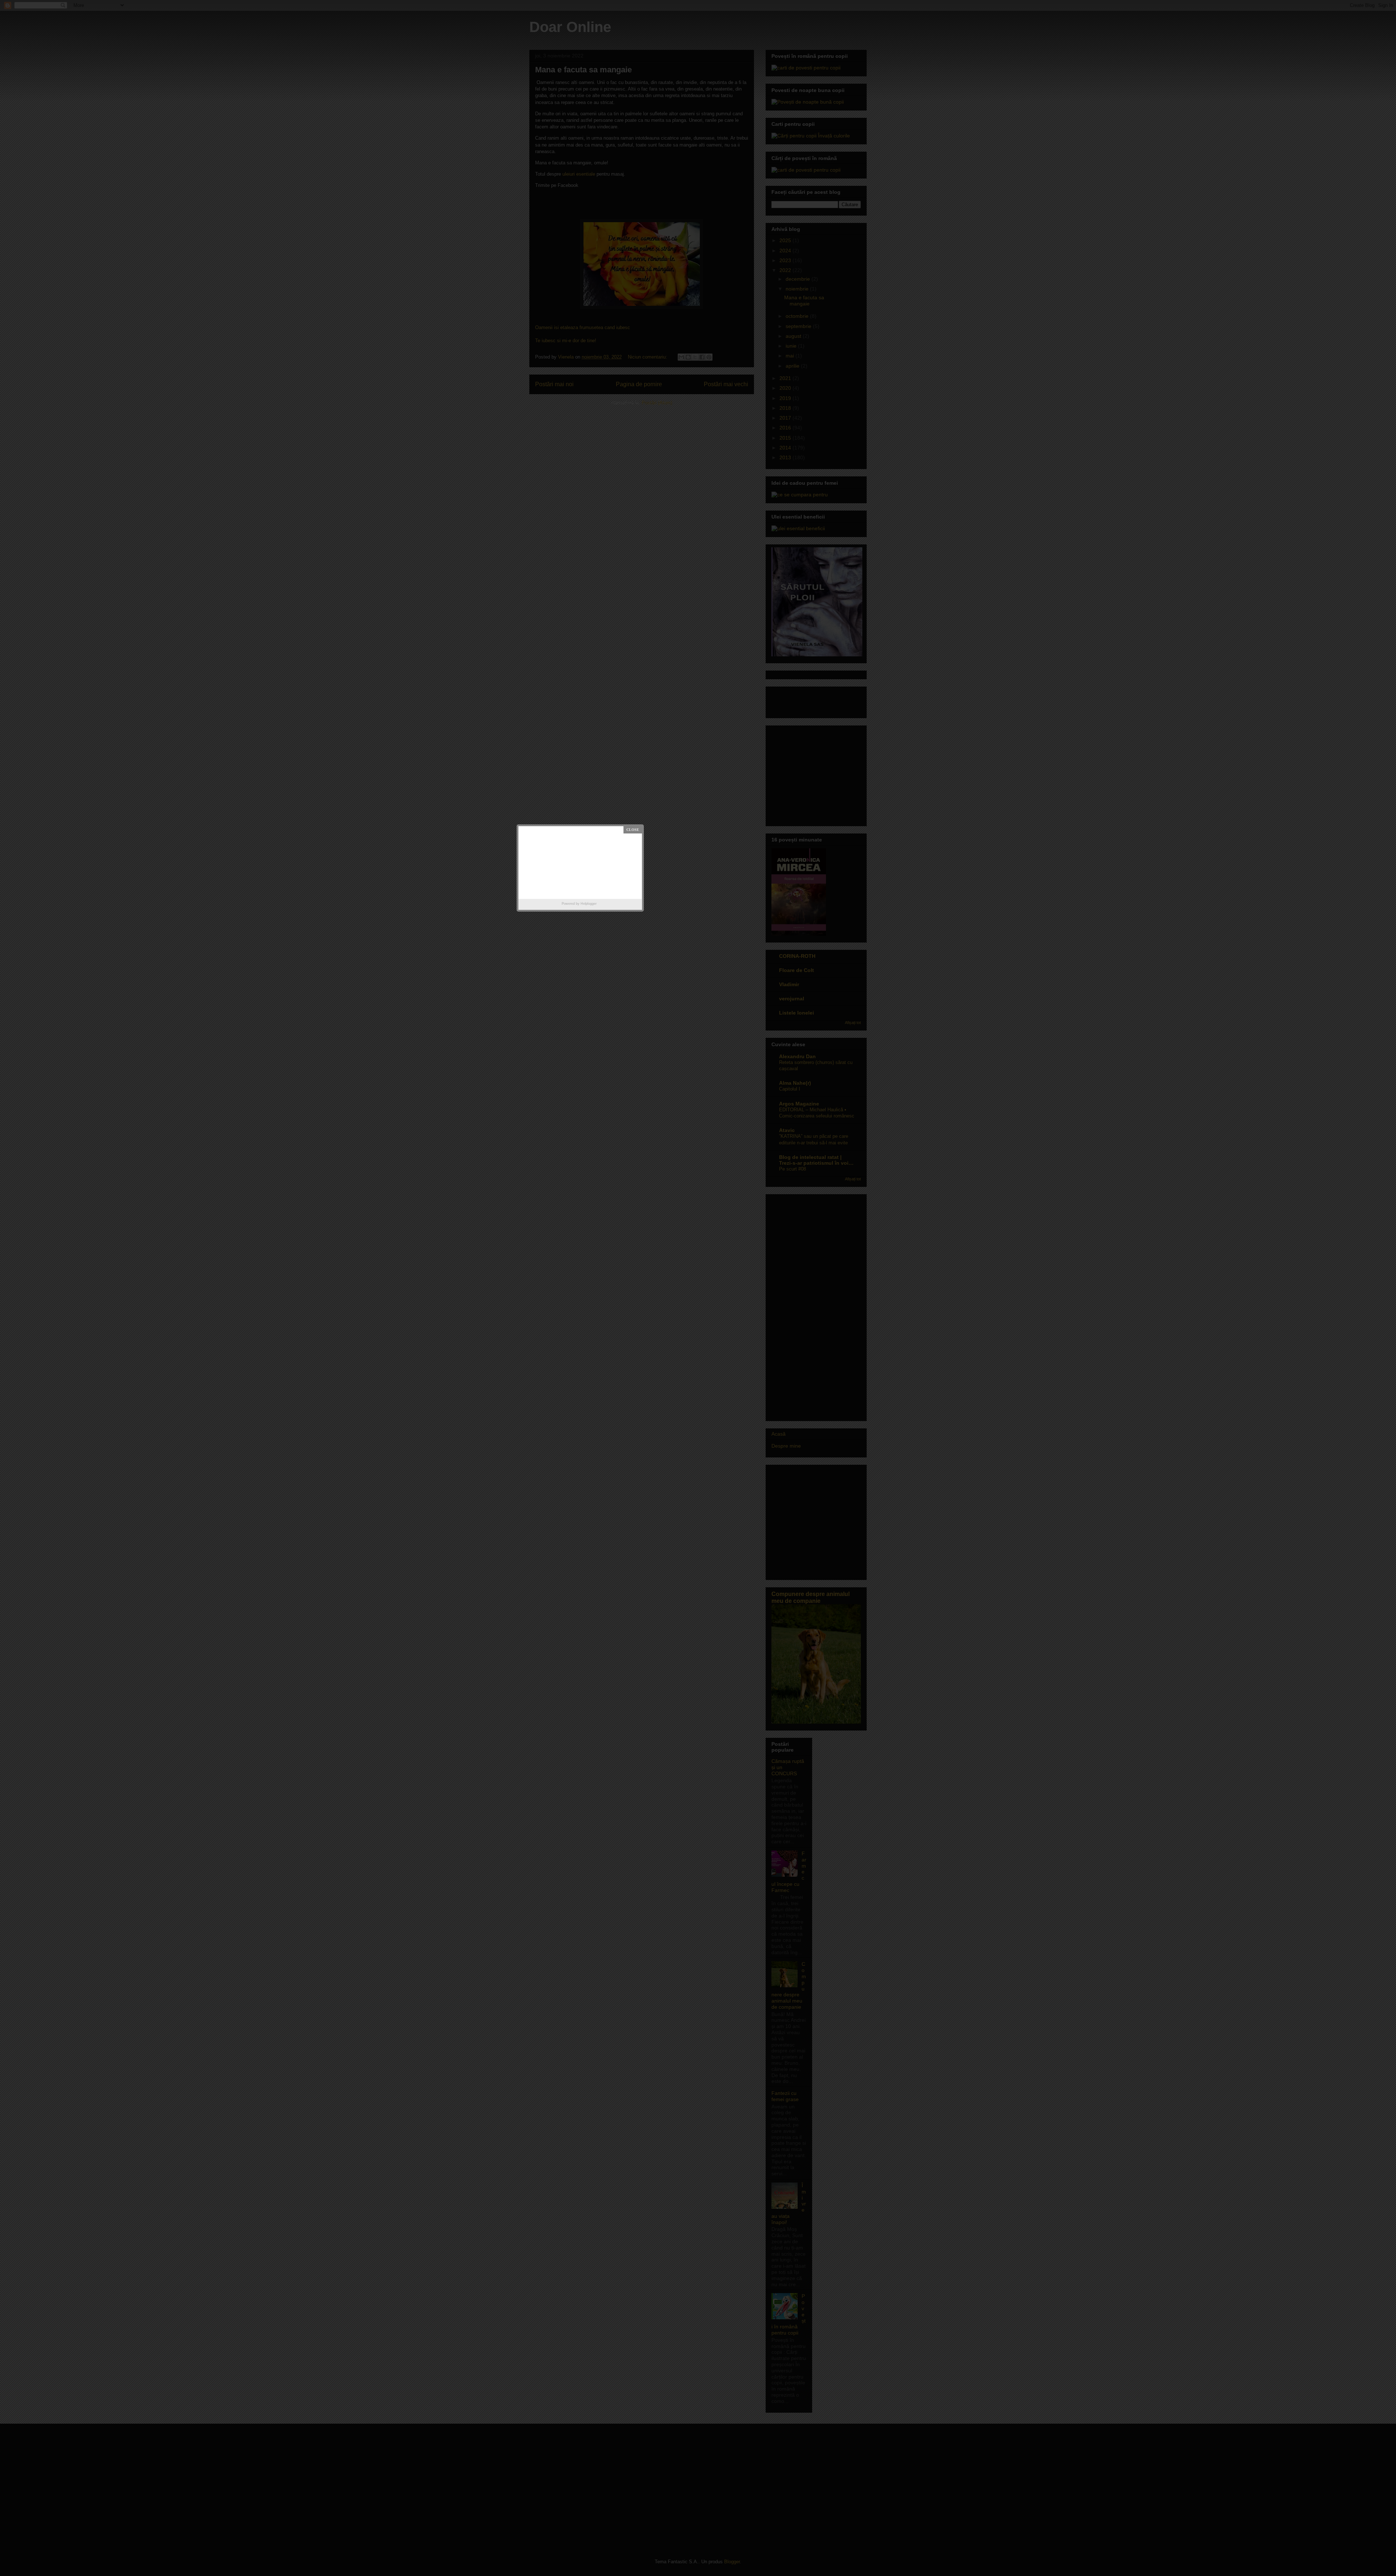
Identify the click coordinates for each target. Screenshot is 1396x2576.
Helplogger (589, 904)
